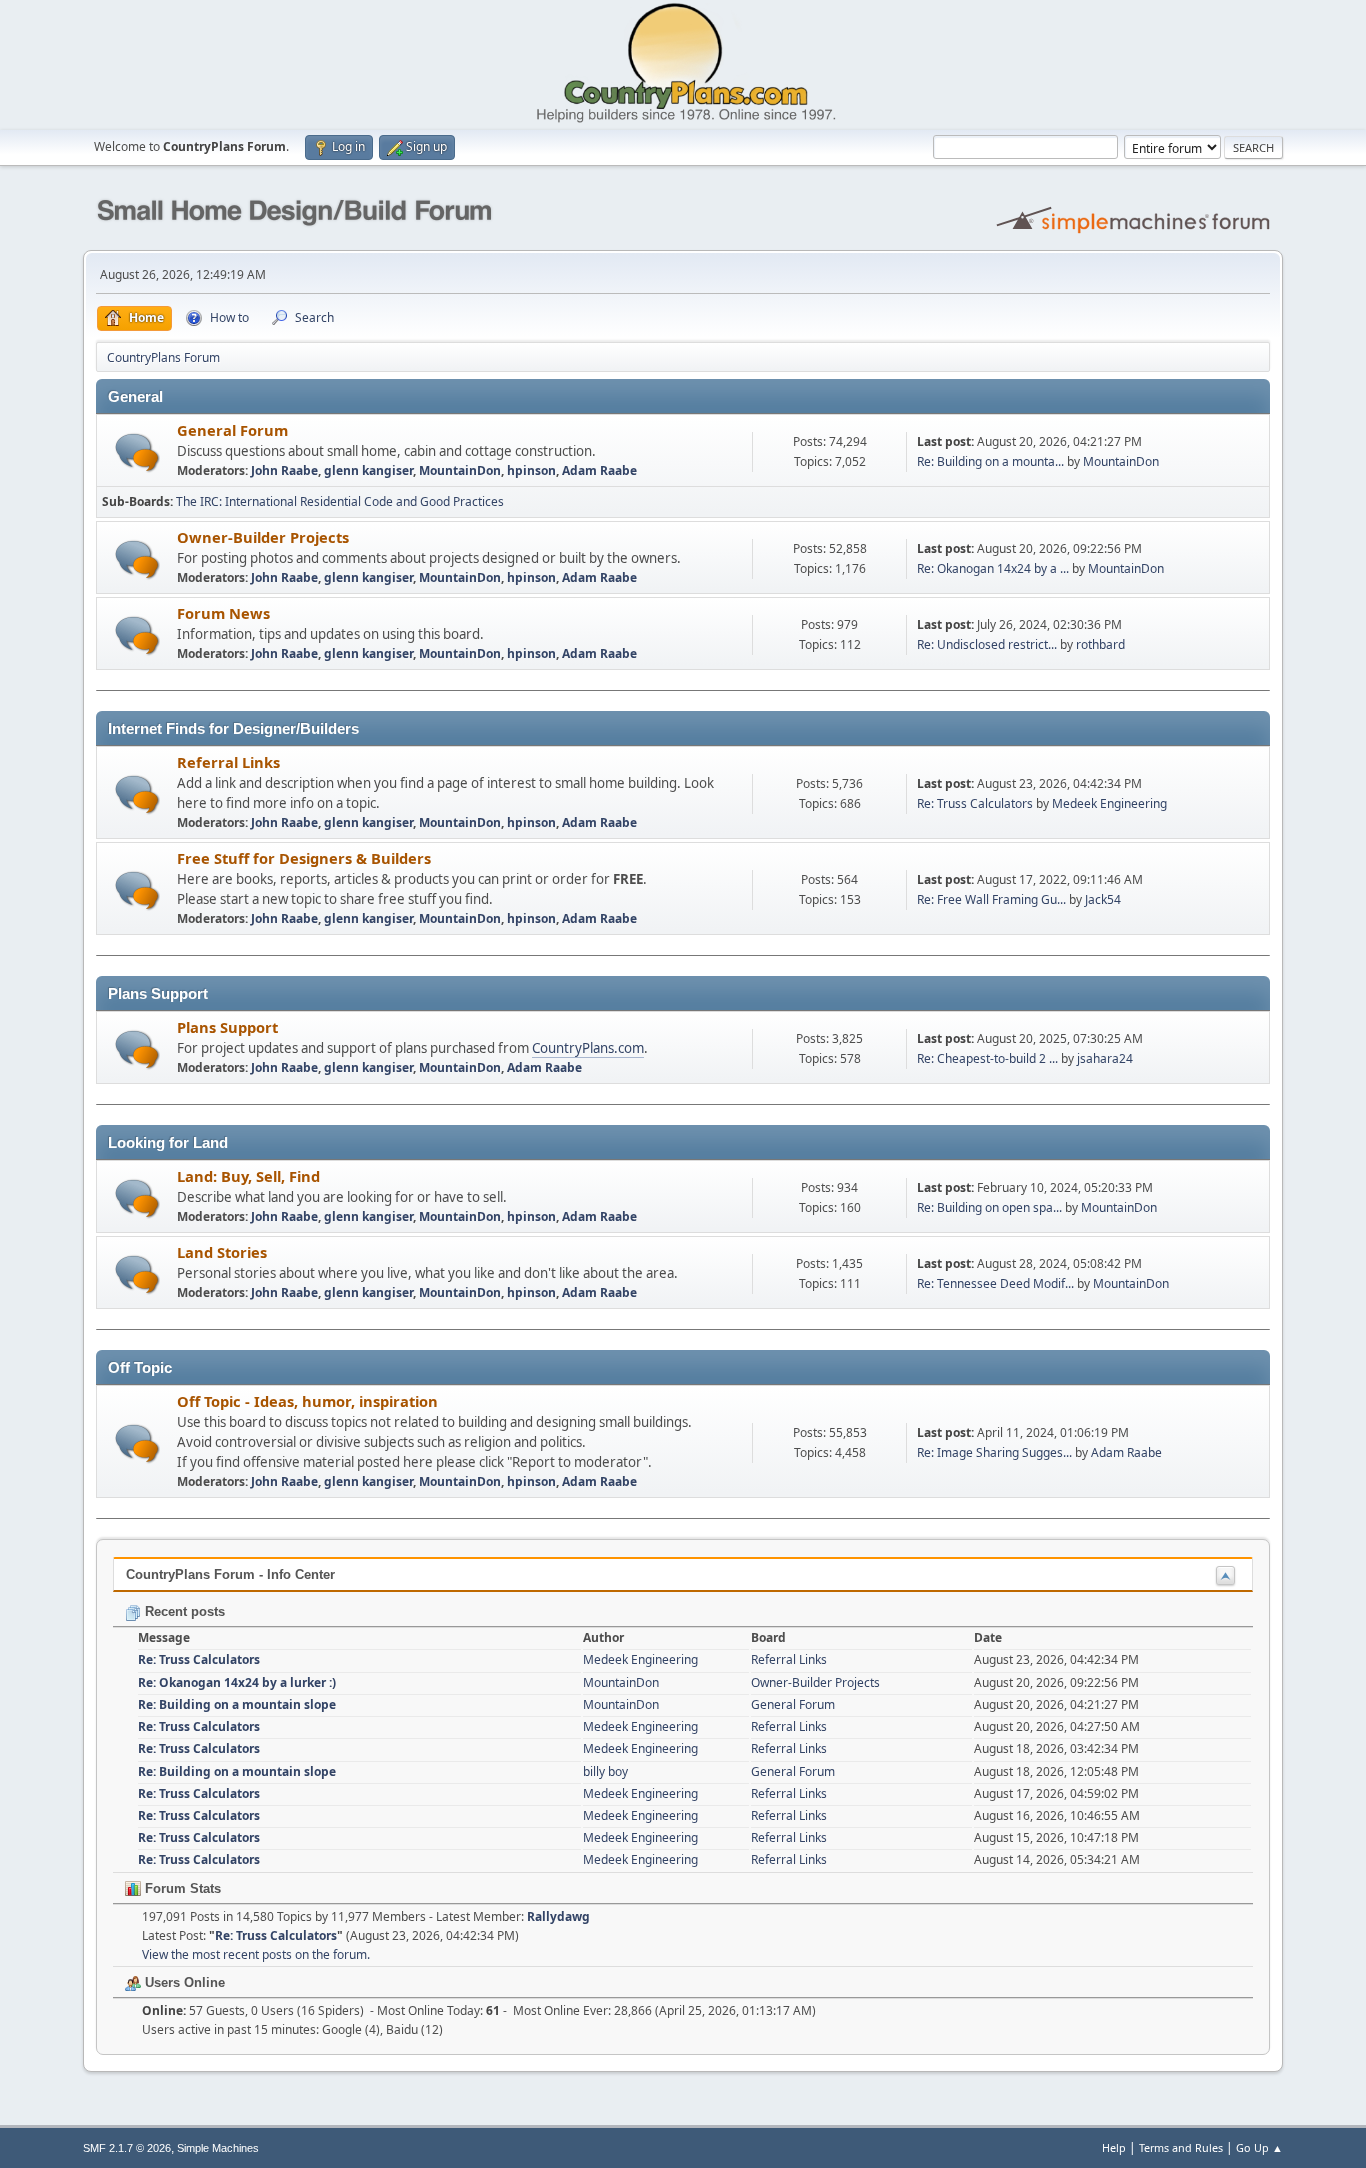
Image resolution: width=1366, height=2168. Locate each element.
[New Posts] (137, 452)
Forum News (223, 613)
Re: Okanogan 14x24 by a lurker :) (237, 1682)
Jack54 (1103, 899)
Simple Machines (218, 2148)
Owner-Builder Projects (263, 537)
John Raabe (284, 470)
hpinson (531, 470)
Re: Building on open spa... (989, 1207)
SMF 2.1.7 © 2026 (127, 2148)
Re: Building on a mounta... (990, 461)
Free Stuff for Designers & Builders (304, 858)
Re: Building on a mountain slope (237, 1704)
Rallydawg (558, 1916)
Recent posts (183, 1611)
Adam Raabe (599, 470)
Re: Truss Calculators (975, 803)
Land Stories (222, 1252)
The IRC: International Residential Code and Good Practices (340, 501)
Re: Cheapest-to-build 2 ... (987, 1058)
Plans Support (227, 1027)
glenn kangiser (368, 470)
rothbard (1100, 644)
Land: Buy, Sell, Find (248, 1176)
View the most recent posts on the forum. (256, 1954)
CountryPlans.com (588, 1048)
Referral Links (228, 762)
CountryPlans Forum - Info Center (230, 1574)
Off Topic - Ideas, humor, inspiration (307, 1401)
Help (1114, 2147)
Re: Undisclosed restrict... (987, 644)
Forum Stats (181, 1888)
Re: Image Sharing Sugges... (994, 1452)
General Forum (232, 430)
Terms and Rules (1181, 2147)
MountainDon (460, 470)
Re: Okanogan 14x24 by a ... (993, 568)
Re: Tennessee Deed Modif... (995, 1283)
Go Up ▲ (1259, 2147)
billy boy (605, 1771)
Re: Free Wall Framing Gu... (991, 899)
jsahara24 (1105, 1058)
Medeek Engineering (1109, 803)
